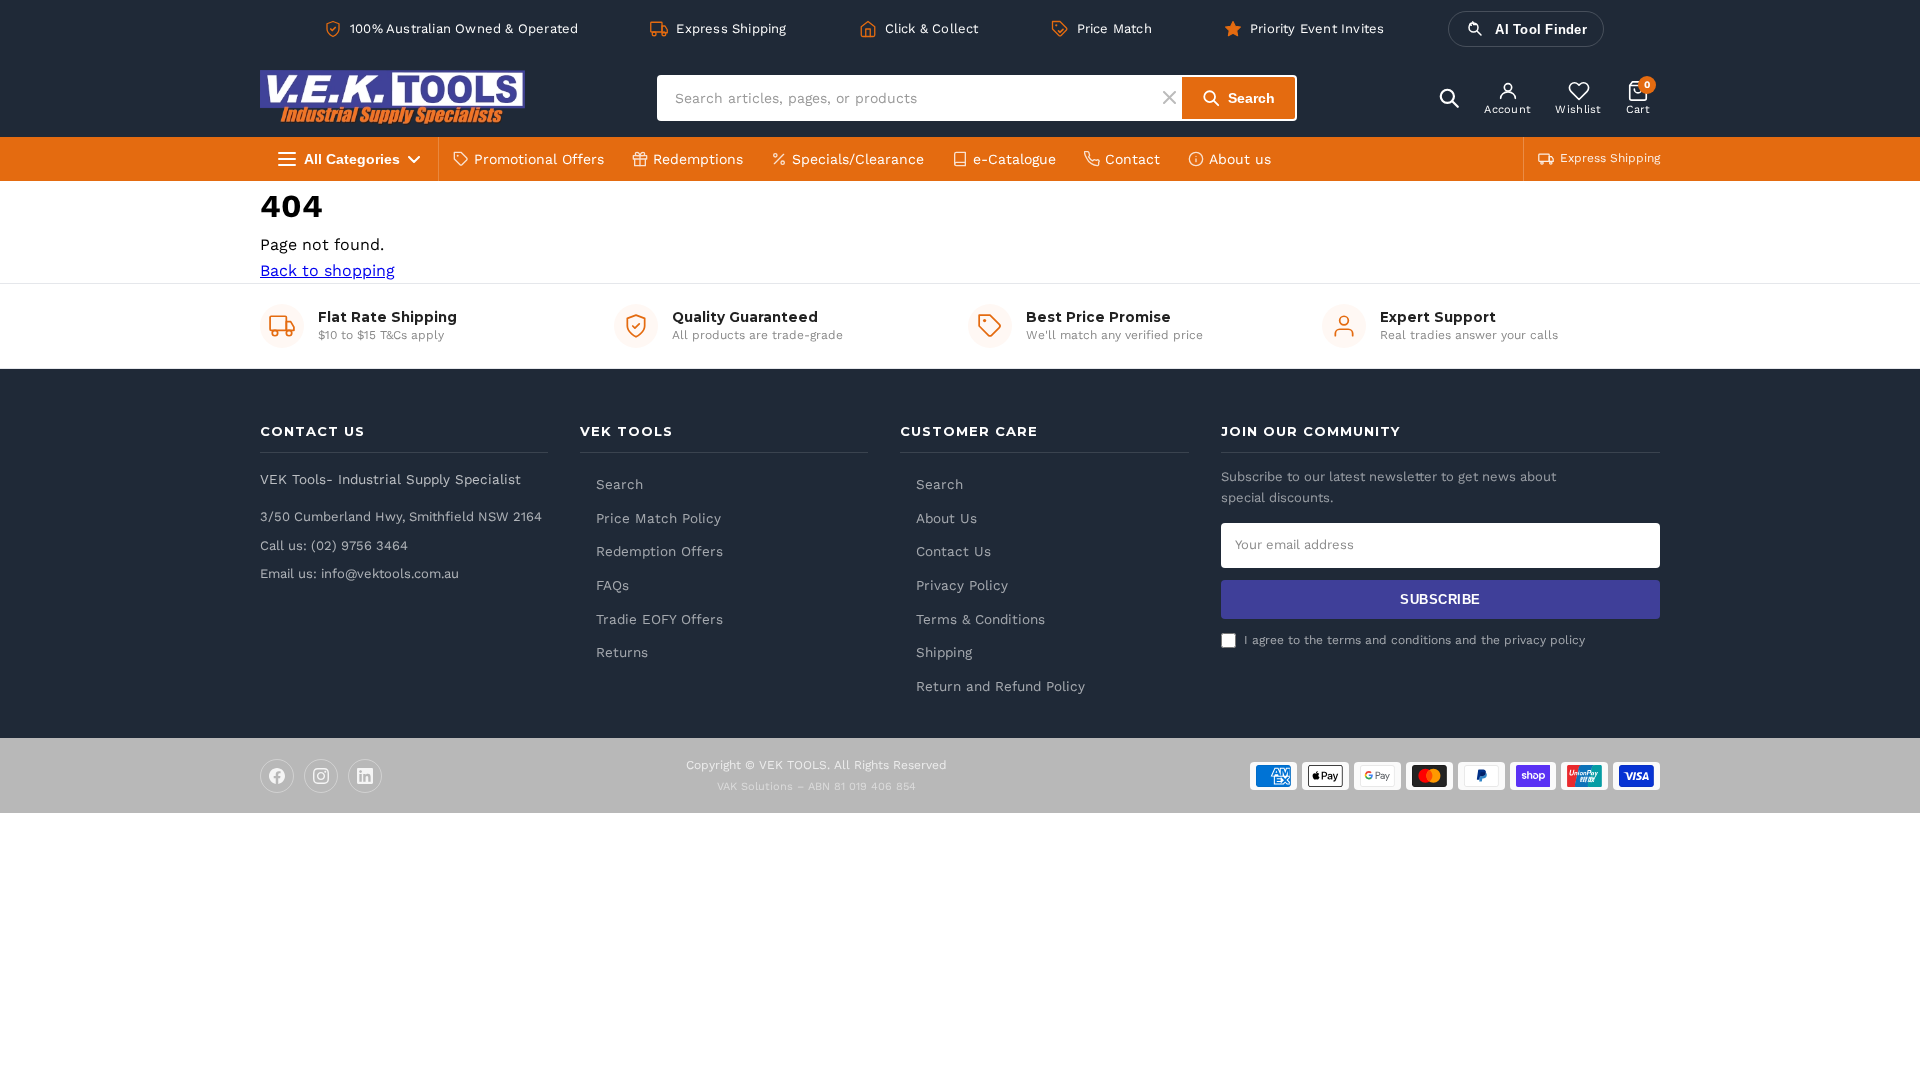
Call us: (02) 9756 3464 (334, 545)
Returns (622, 652)
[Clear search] (1172, 97)
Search (619, 484)
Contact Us (953, 551)
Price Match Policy (658, 518)
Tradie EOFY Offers (659, 619)
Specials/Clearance (858, 159)
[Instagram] (321, 776)
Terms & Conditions (980, 619)
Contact (1132, 159)
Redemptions (698, 159)
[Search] (1449, 98)
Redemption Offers (659, 551)
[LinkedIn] (365, 776)
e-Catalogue (1014, 159)
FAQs (612, 585)
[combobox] (911, 98)
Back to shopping (327, 270)
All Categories (352, 159)
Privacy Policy (962, 585)
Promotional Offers (539, 159)
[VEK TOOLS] (392, 97)
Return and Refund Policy (1000, 686)
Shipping (944, 652)
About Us (946, 518)
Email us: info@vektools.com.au (359, 573)
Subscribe (1440, 599)
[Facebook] (277, 776)
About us (1240, 159)
